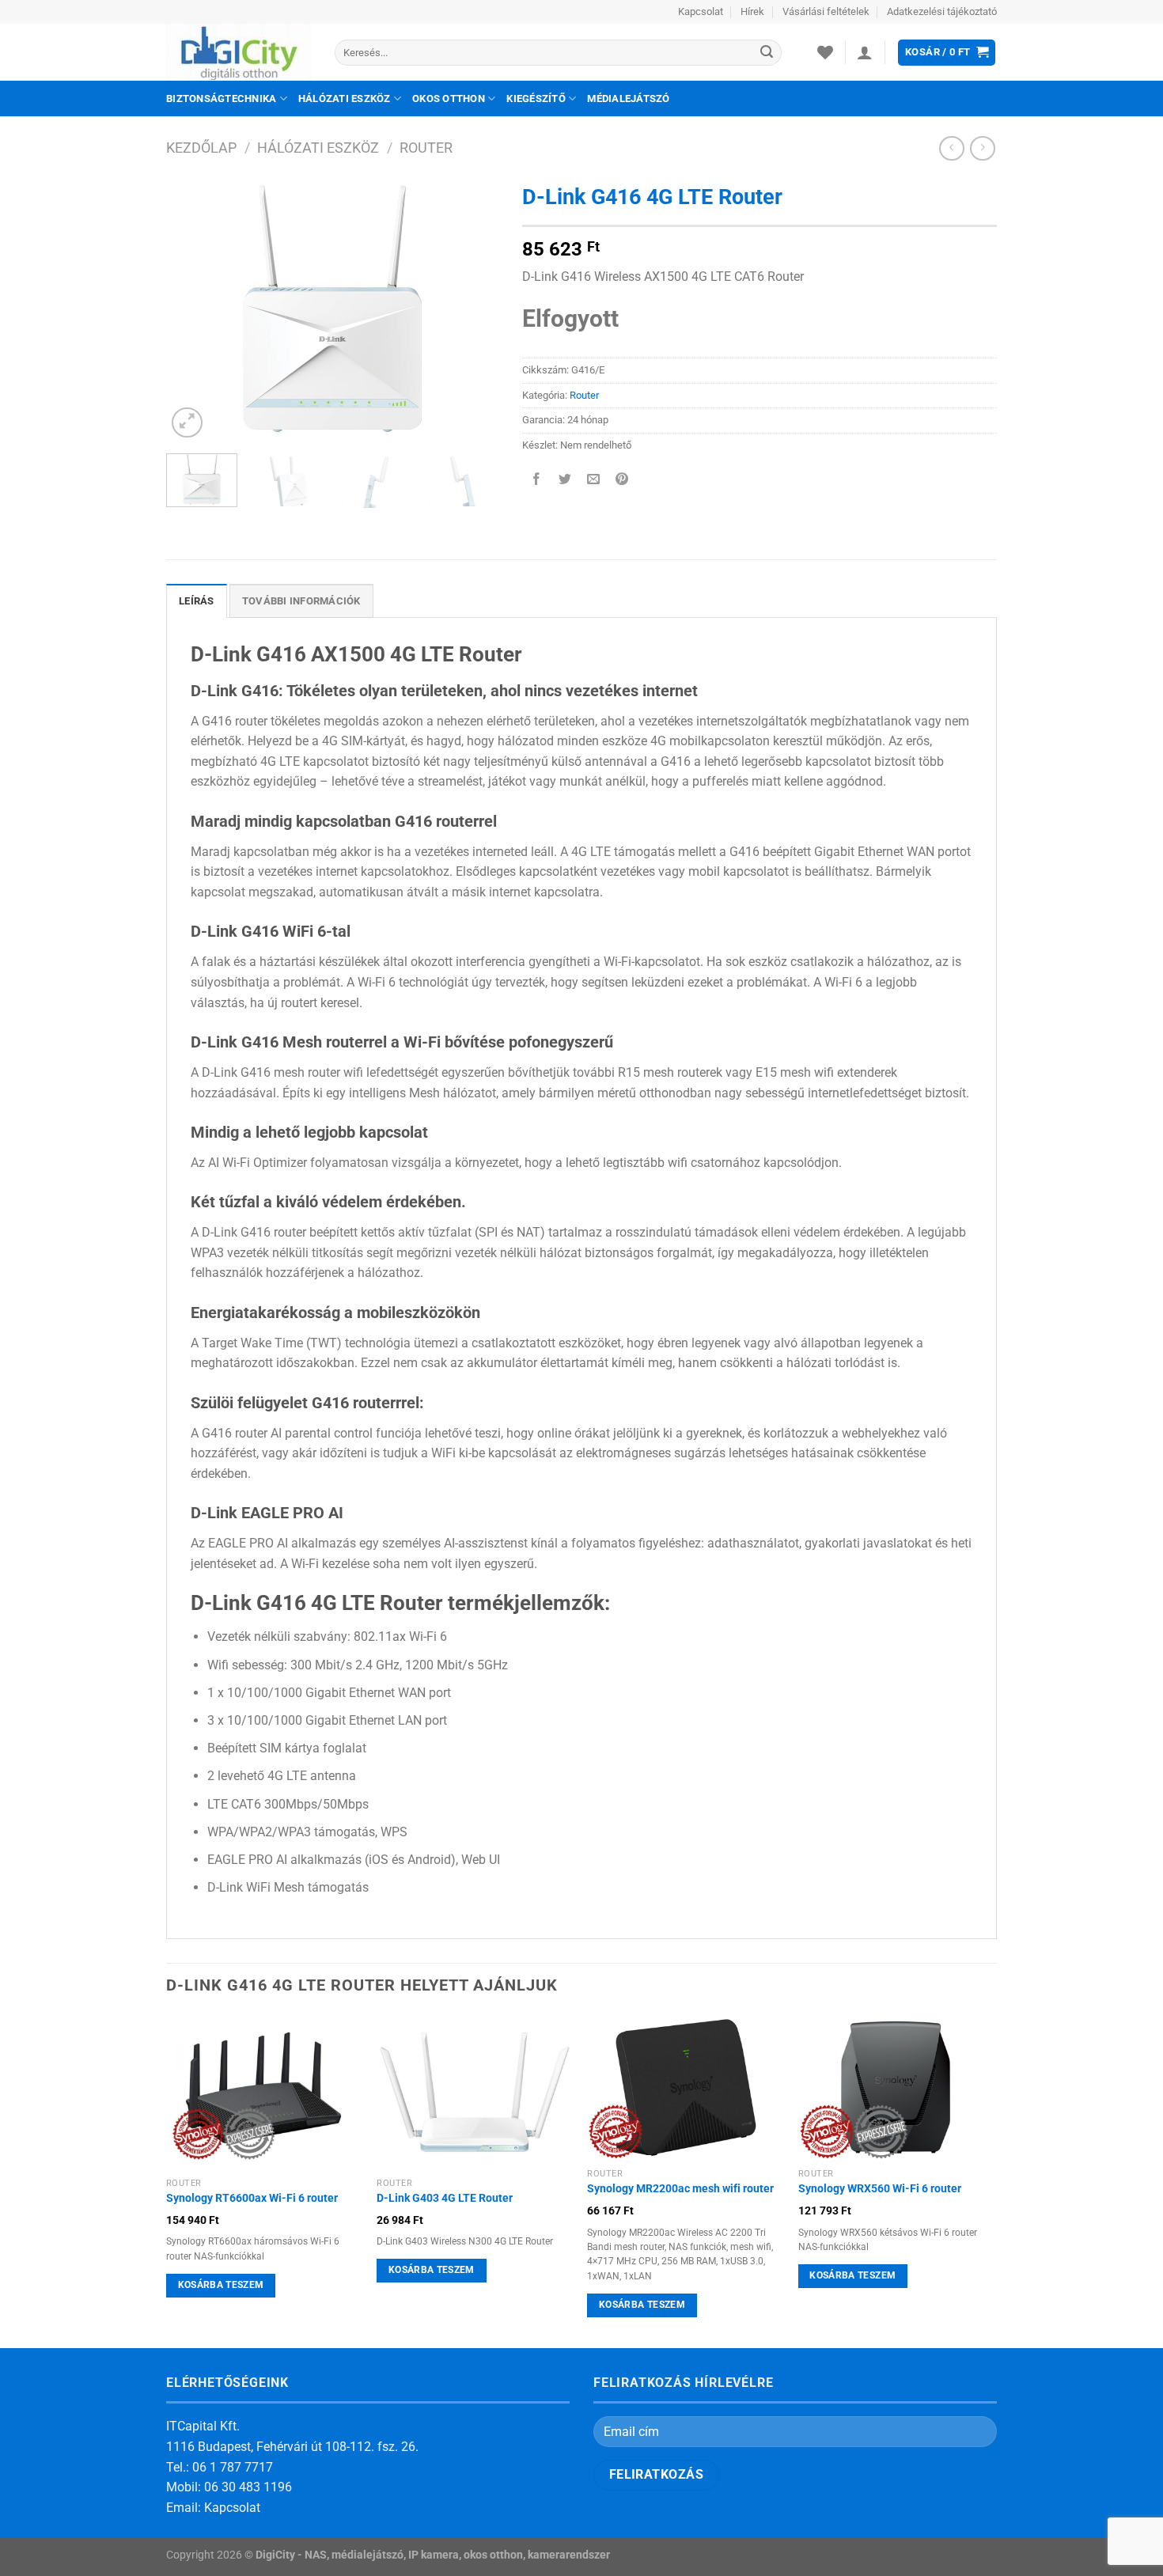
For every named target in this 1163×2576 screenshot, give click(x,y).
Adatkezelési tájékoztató (942, 11)
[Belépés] (865, 52)
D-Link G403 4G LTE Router (445, 2198)
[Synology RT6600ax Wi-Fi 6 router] (264, 2092)
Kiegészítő (536, 98)
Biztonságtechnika (221, 98)
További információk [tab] (301, 601)
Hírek (752, 11)
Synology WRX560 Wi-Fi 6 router (880, 2189)
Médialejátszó (628, 98)
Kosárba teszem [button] (221, 2285)
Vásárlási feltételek (826, 11)
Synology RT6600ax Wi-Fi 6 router (252, 2198)
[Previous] (193, 309)
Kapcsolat (701, 11)
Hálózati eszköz (345, 98)
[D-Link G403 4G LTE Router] (474, 2092)
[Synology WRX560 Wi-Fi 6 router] (896, 2087)
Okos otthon (449, 98)
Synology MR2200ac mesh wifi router (680, 2189)
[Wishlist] (825, 52)
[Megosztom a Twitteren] (565, 481)
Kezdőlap (201, 148)
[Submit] (767, 53)
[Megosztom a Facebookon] (537, 481)
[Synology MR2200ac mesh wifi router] (685, 2087)
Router (426, 148)
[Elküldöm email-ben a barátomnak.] (594, 481)
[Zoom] (187, 423)
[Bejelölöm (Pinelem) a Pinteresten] (622, 481)
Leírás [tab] (197, 601)
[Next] (472, 309)
